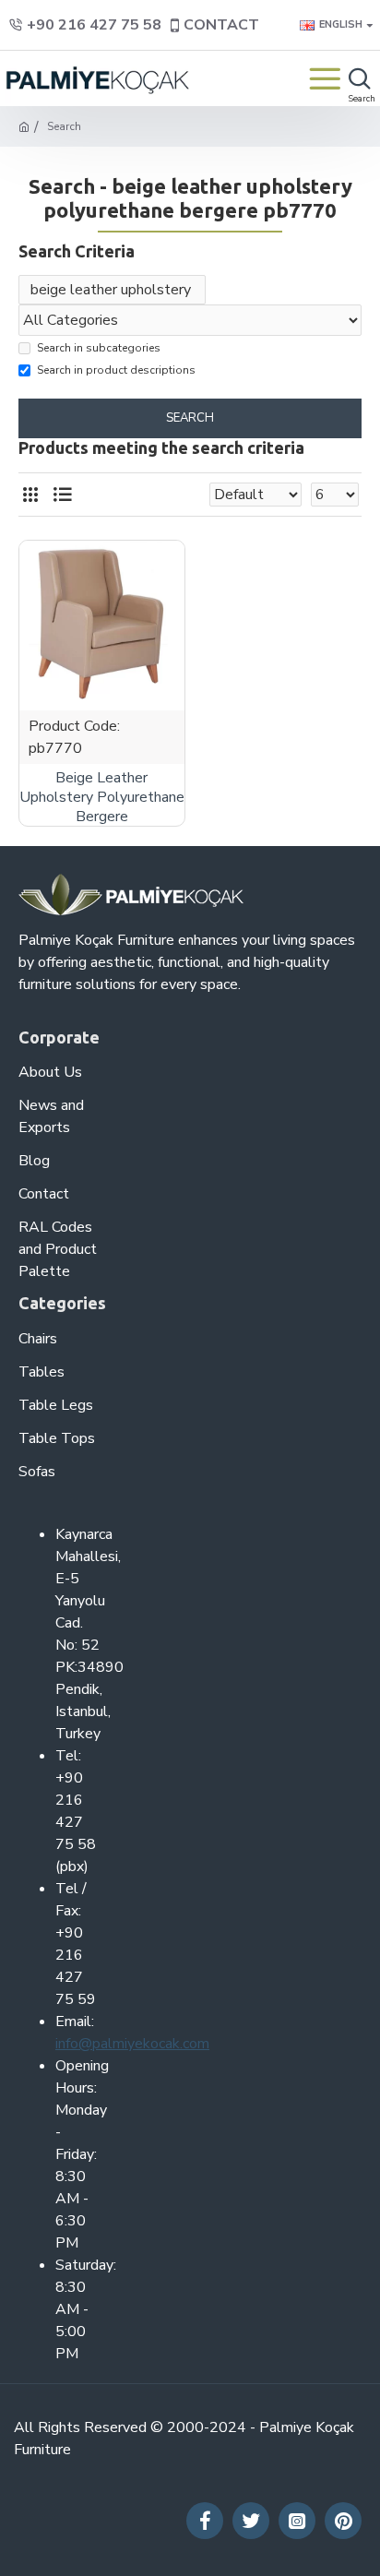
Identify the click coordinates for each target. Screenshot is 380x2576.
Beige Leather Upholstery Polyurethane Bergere (102, 797)
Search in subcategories (99, 348)
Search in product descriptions (116, 370)
